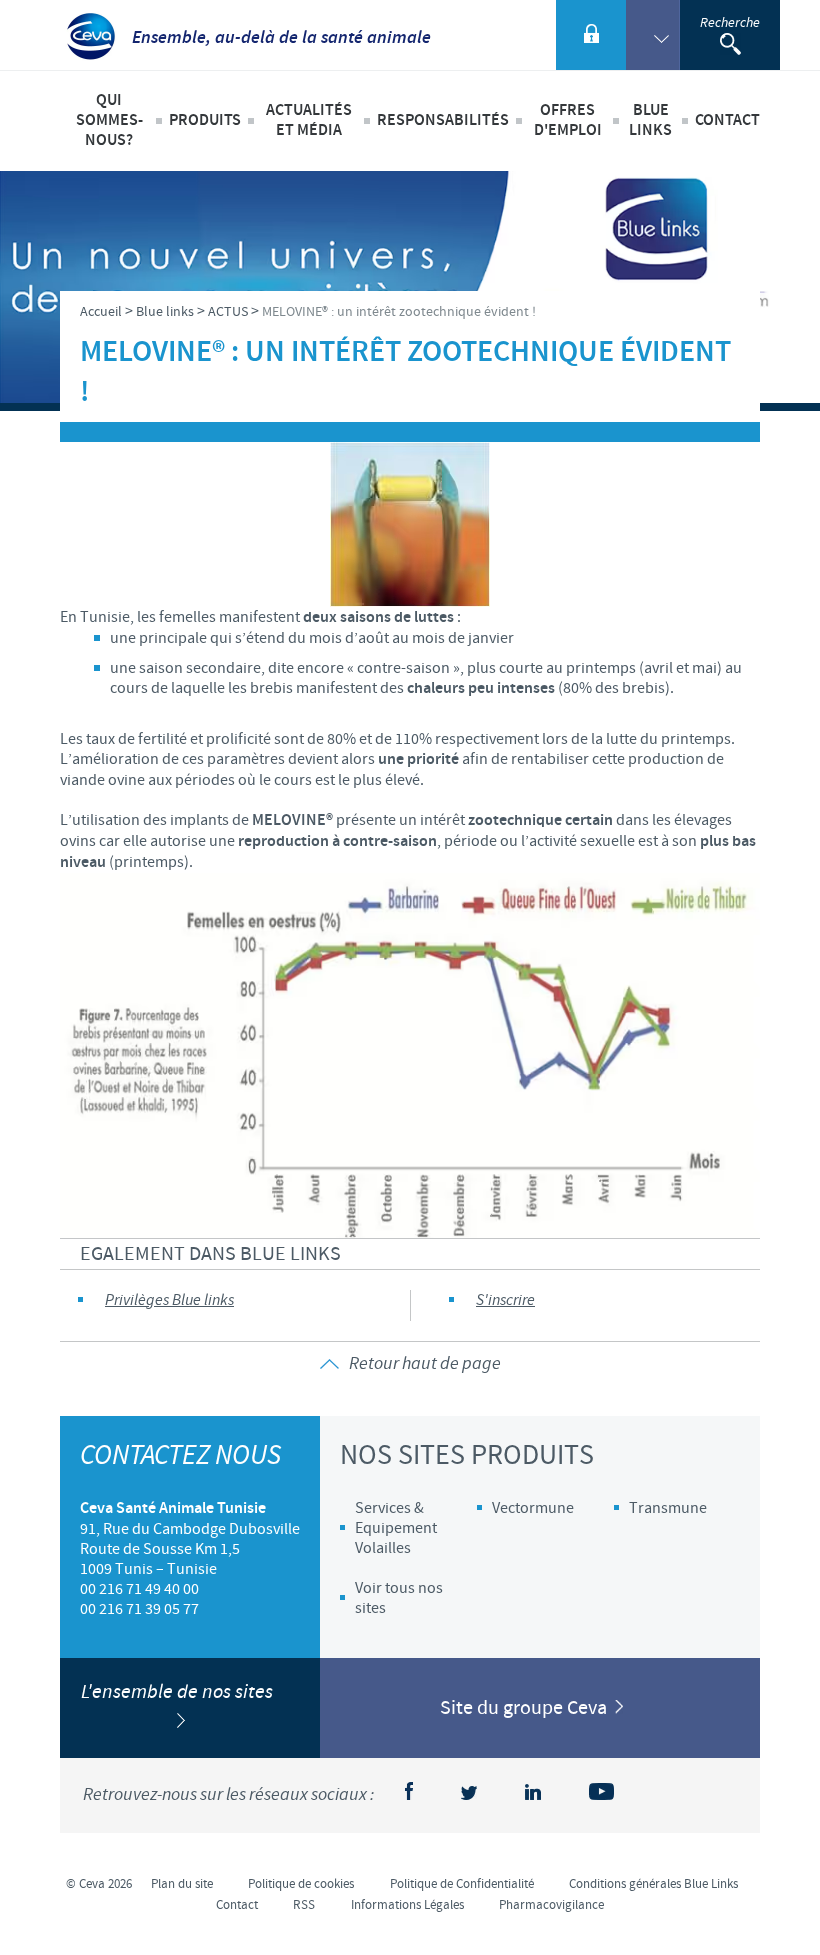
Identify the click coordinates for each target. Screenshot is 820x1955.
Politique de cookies (301, 1884)
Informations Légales (407, 1905)
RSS (304, 1905)
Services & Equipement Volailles (396, 1528)
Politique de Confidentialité (462, 1884)
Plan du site (182, 1884)
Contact (727, 120)
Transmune (668, 1508)
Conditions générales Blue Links (653, 1884)
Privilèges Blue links (169, 1300)
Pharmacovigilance (551, 1905)
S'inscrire (505, 1300)
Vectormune (533, 1508)
